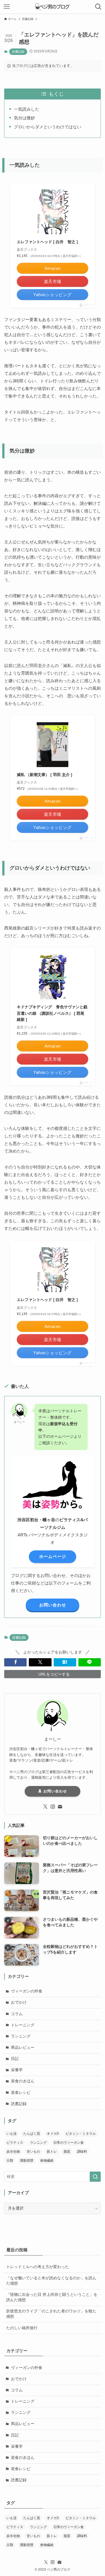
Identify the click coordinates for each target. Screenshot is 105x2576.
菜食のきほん (23, 2081)
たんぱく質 (32, 2134)
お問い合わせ (54, 1791)
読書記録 (18, 52)
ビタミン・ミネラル (81, 2134)
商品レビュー (23, 2047)
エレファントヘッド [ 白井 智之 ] (47, 242)
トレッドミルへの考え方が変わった (38, 2267)
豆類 (10, 2161)
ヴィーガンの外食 (27, 1991)
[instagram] (53, 1807)
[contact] (60, 1807)
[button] (15, 1662)
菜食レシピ (21, 2093)
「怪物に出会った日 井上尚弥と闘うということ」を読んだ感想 (52, 2297)
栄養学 (17, 2070)
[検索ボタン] (98, 7)
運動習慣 (27, 2161)
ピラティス (15, 2143)
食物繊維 (47, 2161)
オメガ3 (53, 2134)
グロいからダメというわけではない (48, 127)
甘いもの (33, 2152)
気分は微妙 (25, 118)
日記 (15, 2059)
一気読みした (27, 109)
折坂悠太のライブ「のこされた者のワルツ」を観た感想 (51, 2314)
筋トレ (52, 2152)
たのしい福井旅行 (22, 2328)
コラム (17, 2014)
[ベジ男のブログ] (52, 7)
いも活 (11, 2134)
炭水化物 (13, 2152)
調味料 (82, 2152)
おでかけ (19, 2002)
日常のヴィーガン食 (69, 2143)
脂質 (67, 2152)
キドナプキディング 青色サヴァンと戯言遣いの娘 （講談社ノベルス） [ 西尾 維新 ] (52, 1013)
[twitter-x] (45, 1807)
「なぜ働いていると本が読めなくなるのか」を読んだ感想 (51, 2281)
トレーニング (23, 2025)
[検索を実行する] (95, 2177)
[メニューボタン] (7, 7)
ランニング (21, 2036)
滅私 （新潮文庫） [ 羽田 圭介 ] (45, 775)
